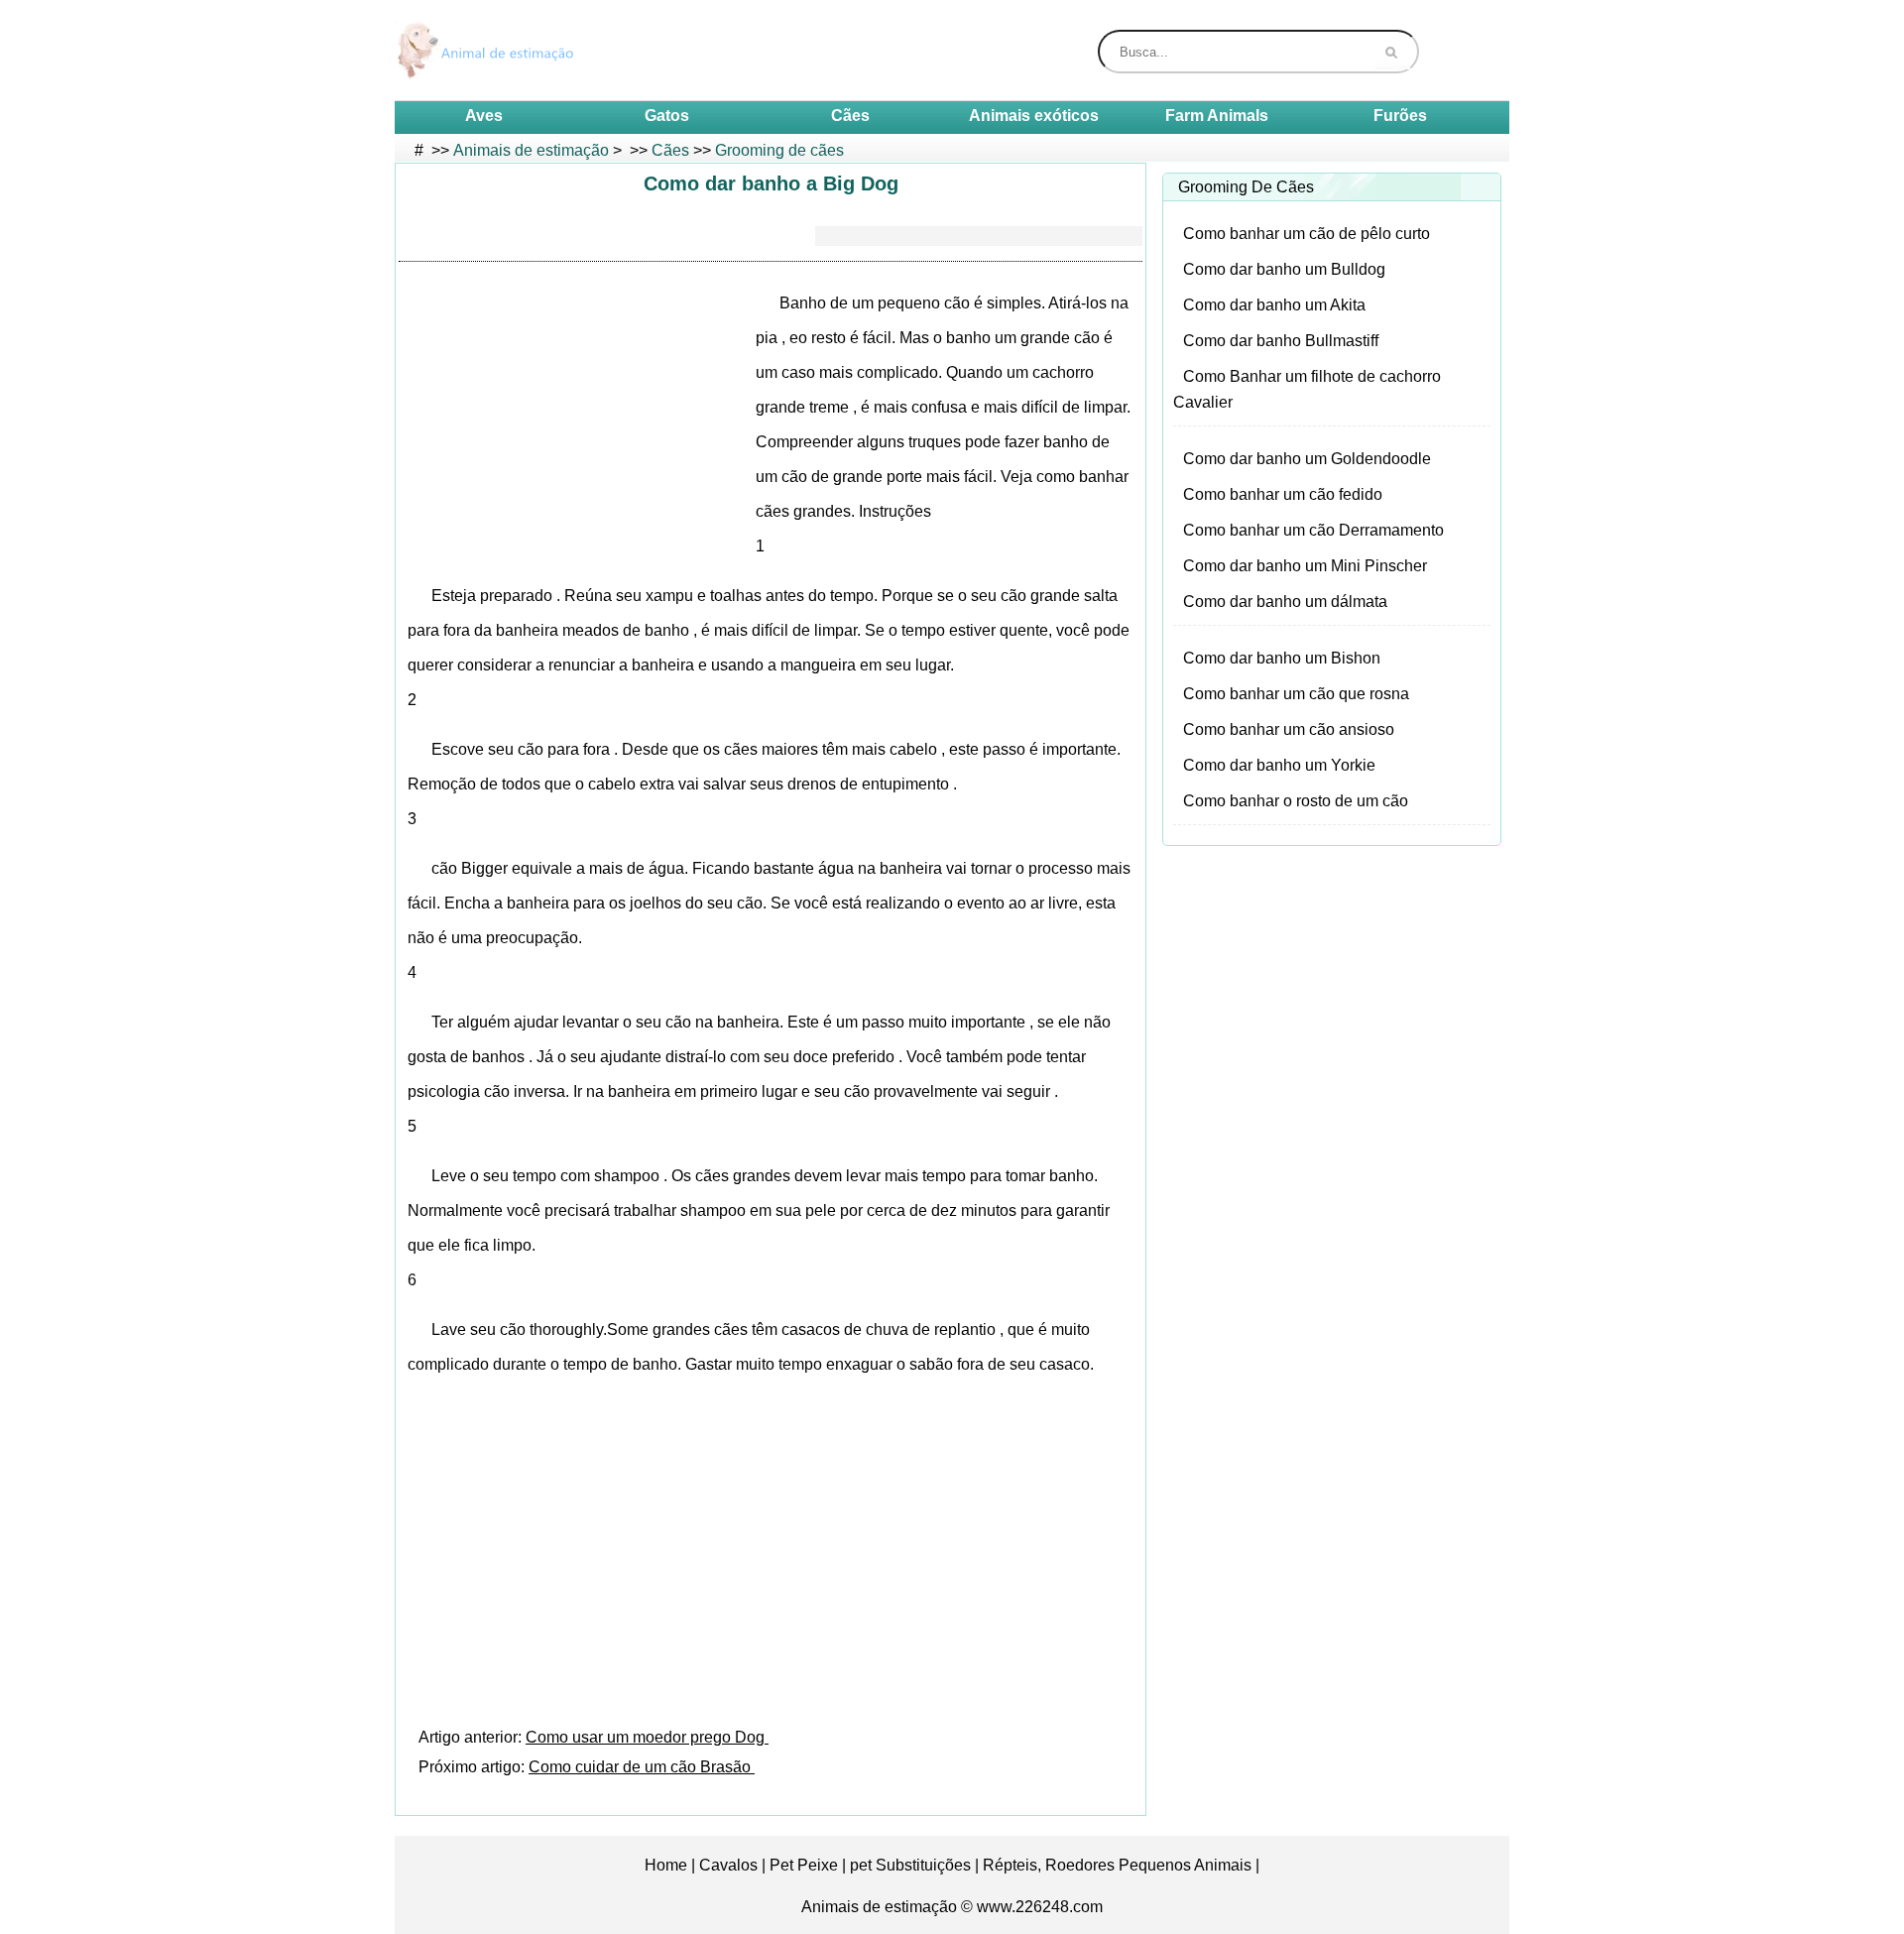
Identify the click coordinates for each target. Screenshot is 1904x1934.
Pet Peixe (804, 1865)
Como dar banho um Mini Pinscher (1305, 566)
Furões (1400, 116)
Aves (484, 116)
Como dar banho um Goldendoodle (1307, 459)
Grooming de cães (779, 150)
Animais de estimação (531, 150)
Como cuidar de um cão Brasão (642, 1767)
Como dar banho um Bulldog (1284, 269)
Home (666, 1865)
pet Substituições (910, 1865)
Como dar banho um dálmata (1285, 602)
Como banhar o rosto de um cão (1296, 801)
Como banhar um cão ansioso (1289, 729)
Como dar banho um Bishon (1282, 658)
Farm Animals (1217, 116)
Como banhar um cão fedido (1283, 494)
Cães (850, 116)
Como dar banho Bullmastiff (1281, 341)
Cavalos (728, 1865)
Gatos (667, 116)
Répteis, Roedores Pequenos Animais (1117, 1865)
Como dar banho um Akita (1274, 305)
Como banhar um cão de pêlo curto (1307, 234)
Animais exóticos (1034, 116)
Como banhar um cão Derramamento (1313, 530)
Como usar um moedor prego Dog (647, 1737)
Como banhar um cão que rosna (1296, 694)
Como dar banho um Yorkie (1279, 765)
